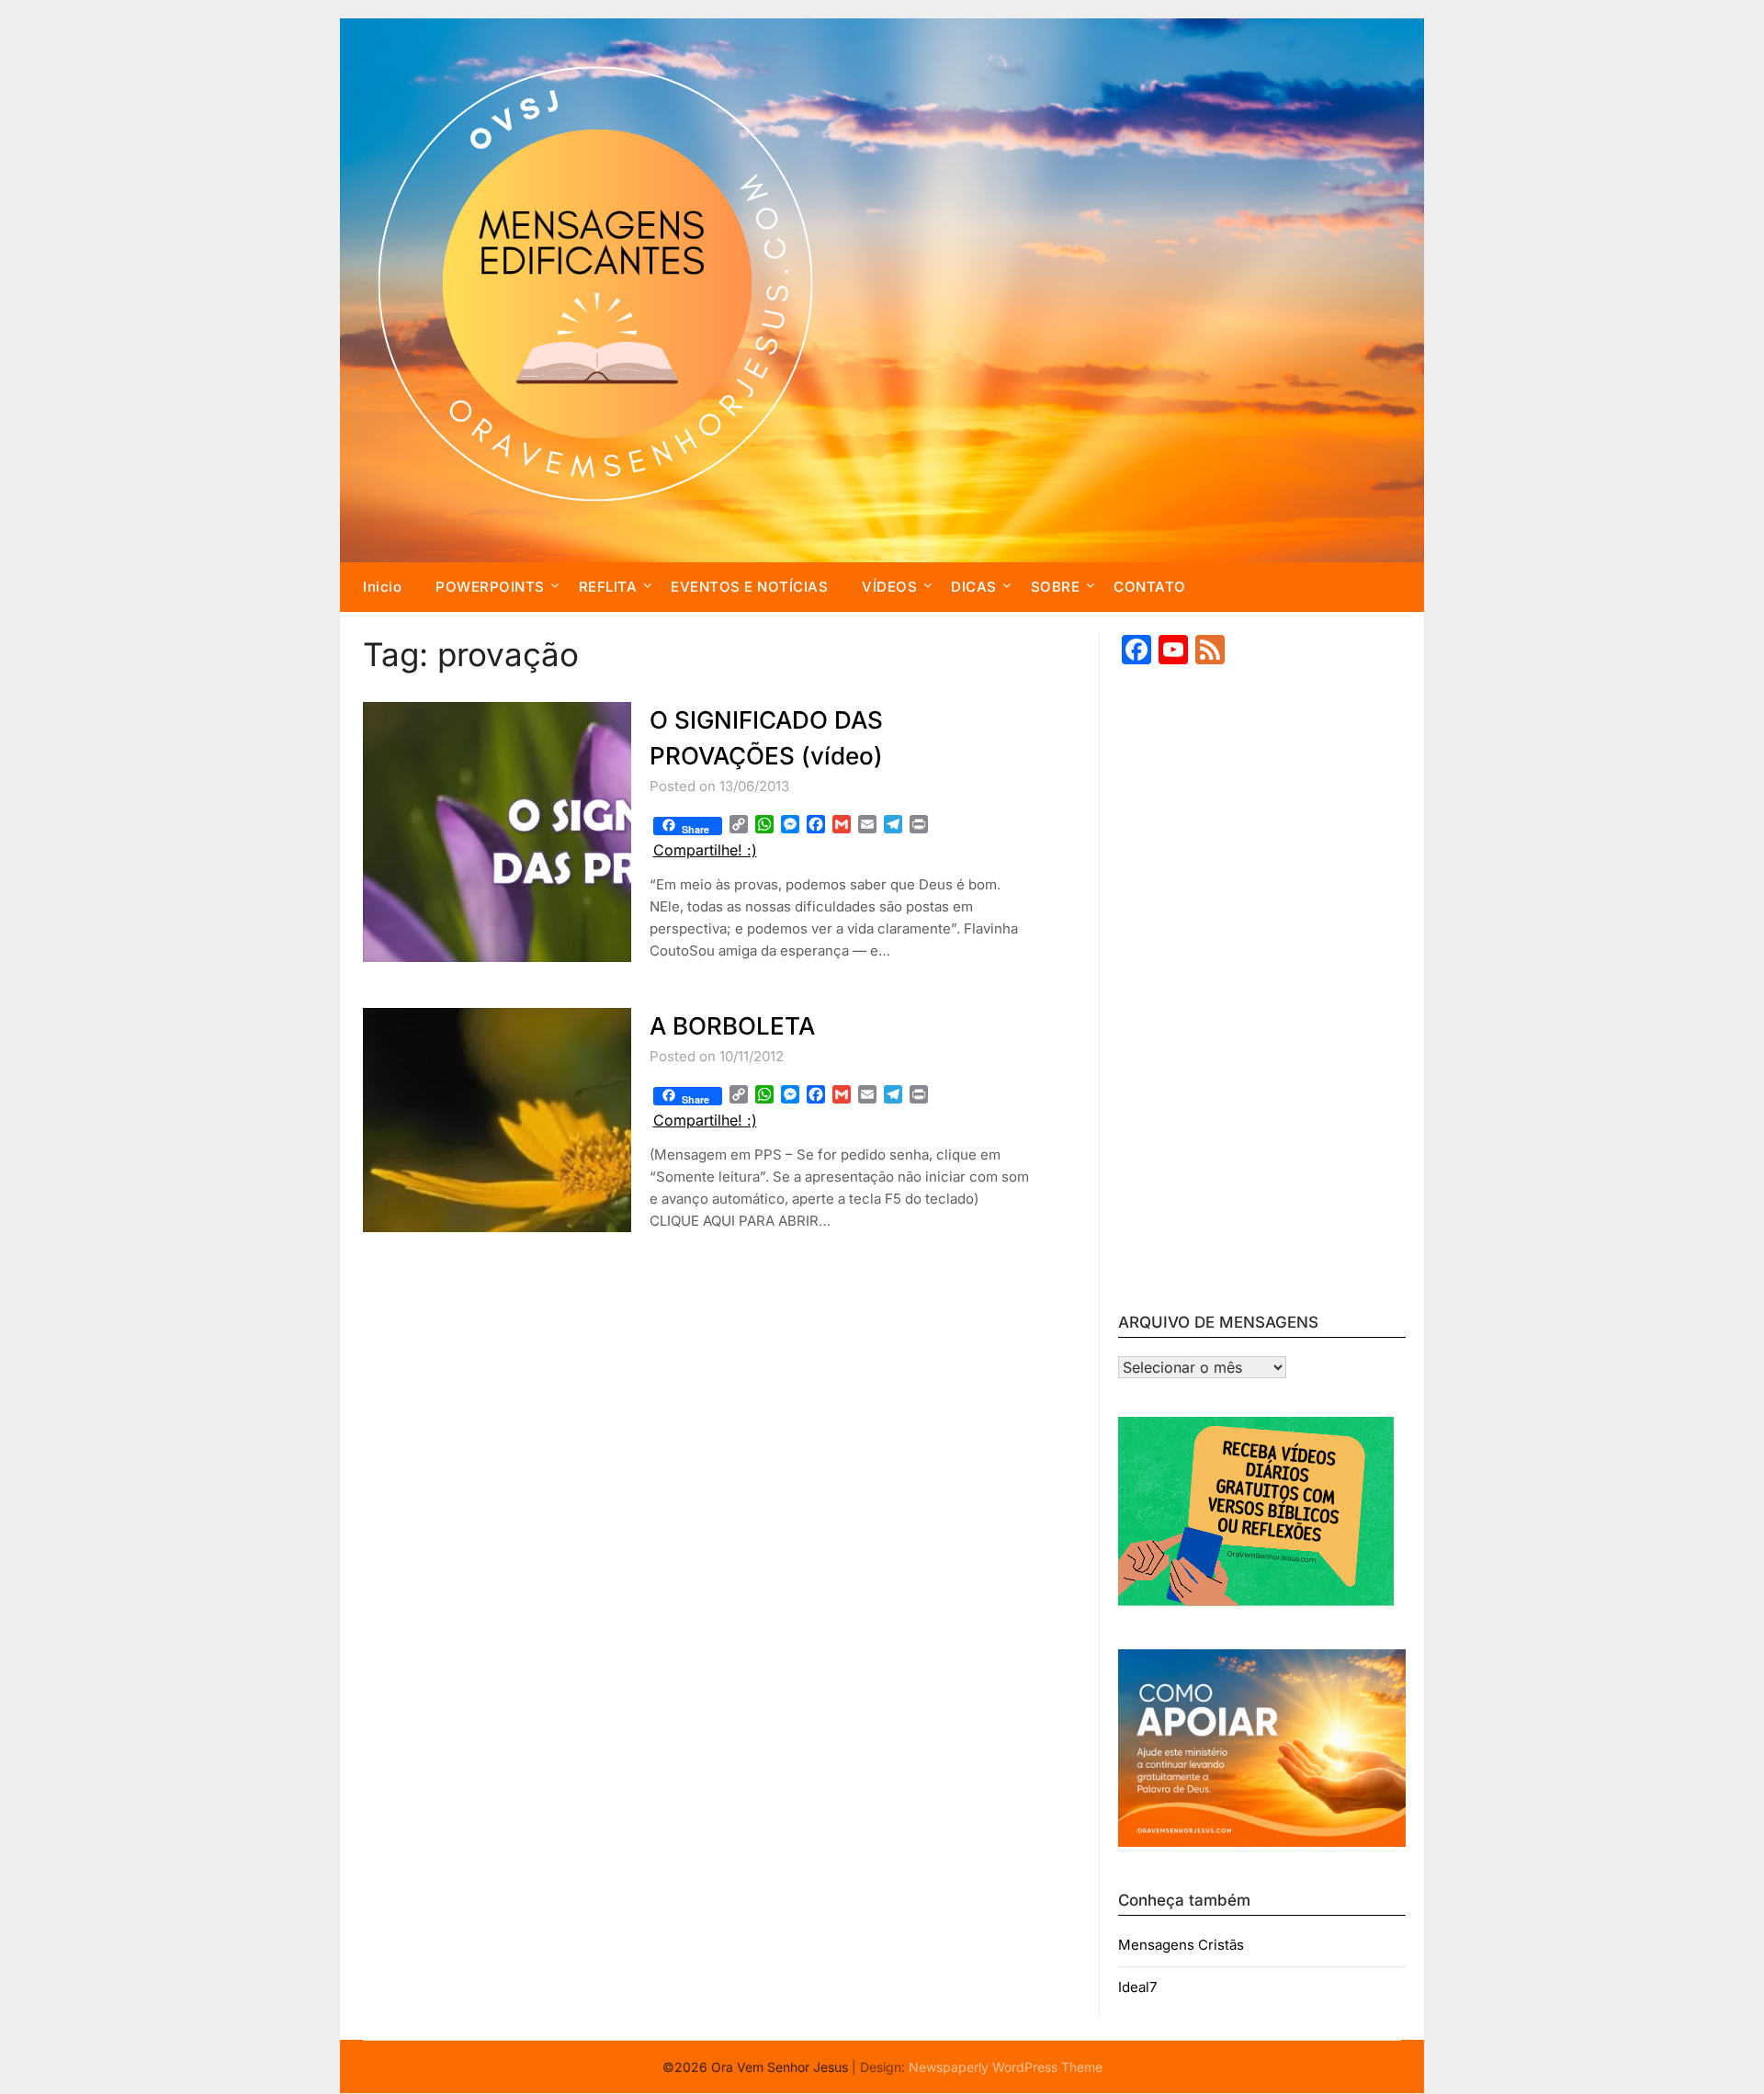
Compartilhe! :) (705, 850)
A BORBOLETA (732, 1026)
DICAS (974, 587)
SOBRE (1056, 587)
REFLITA (608, 587)
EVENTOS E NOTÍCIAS (749, 587)
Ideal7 (1137, 1987)
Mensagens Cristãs (1181, 1945)
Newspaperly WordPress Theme (1006, 2067)
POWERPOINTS (490, 587)
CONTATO (1150, 587)
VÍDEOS (889, 587)
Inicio (382, 587)
